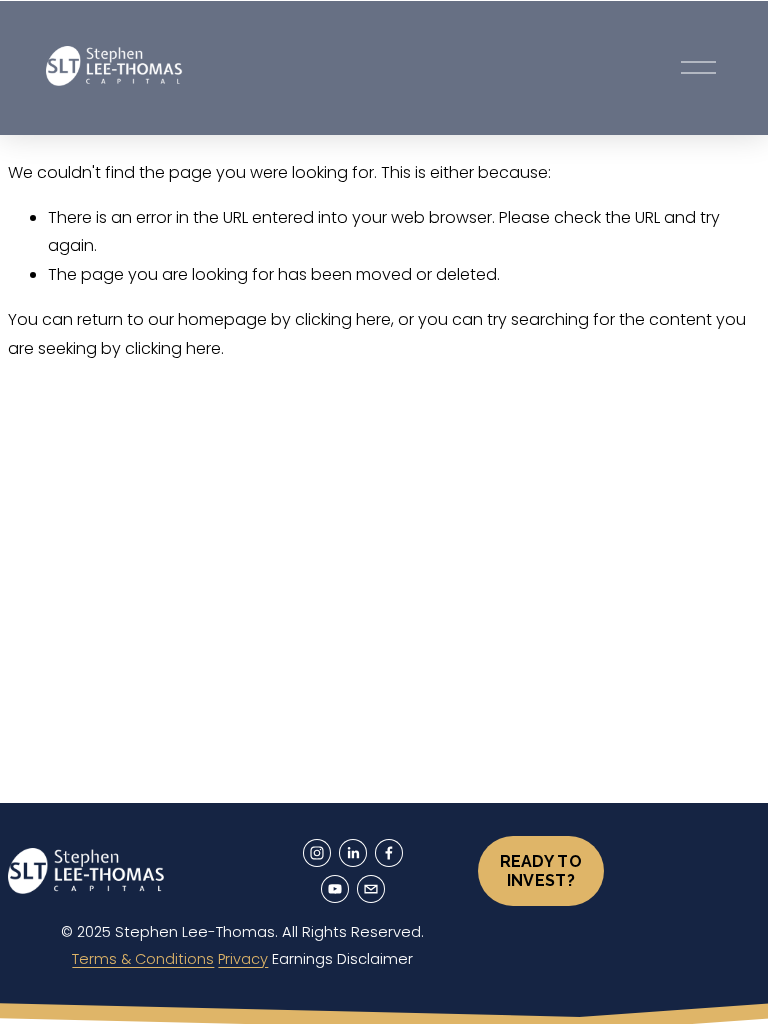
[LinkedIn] (353, 853)
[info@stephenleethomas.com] (371, 889)
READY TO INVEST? (541, 871)
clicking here (343, 319)
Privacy (243, 959)
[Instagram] (317, 853)
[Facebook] (389, 853)
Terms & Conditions (143, 959)
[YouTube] (335, 889)
